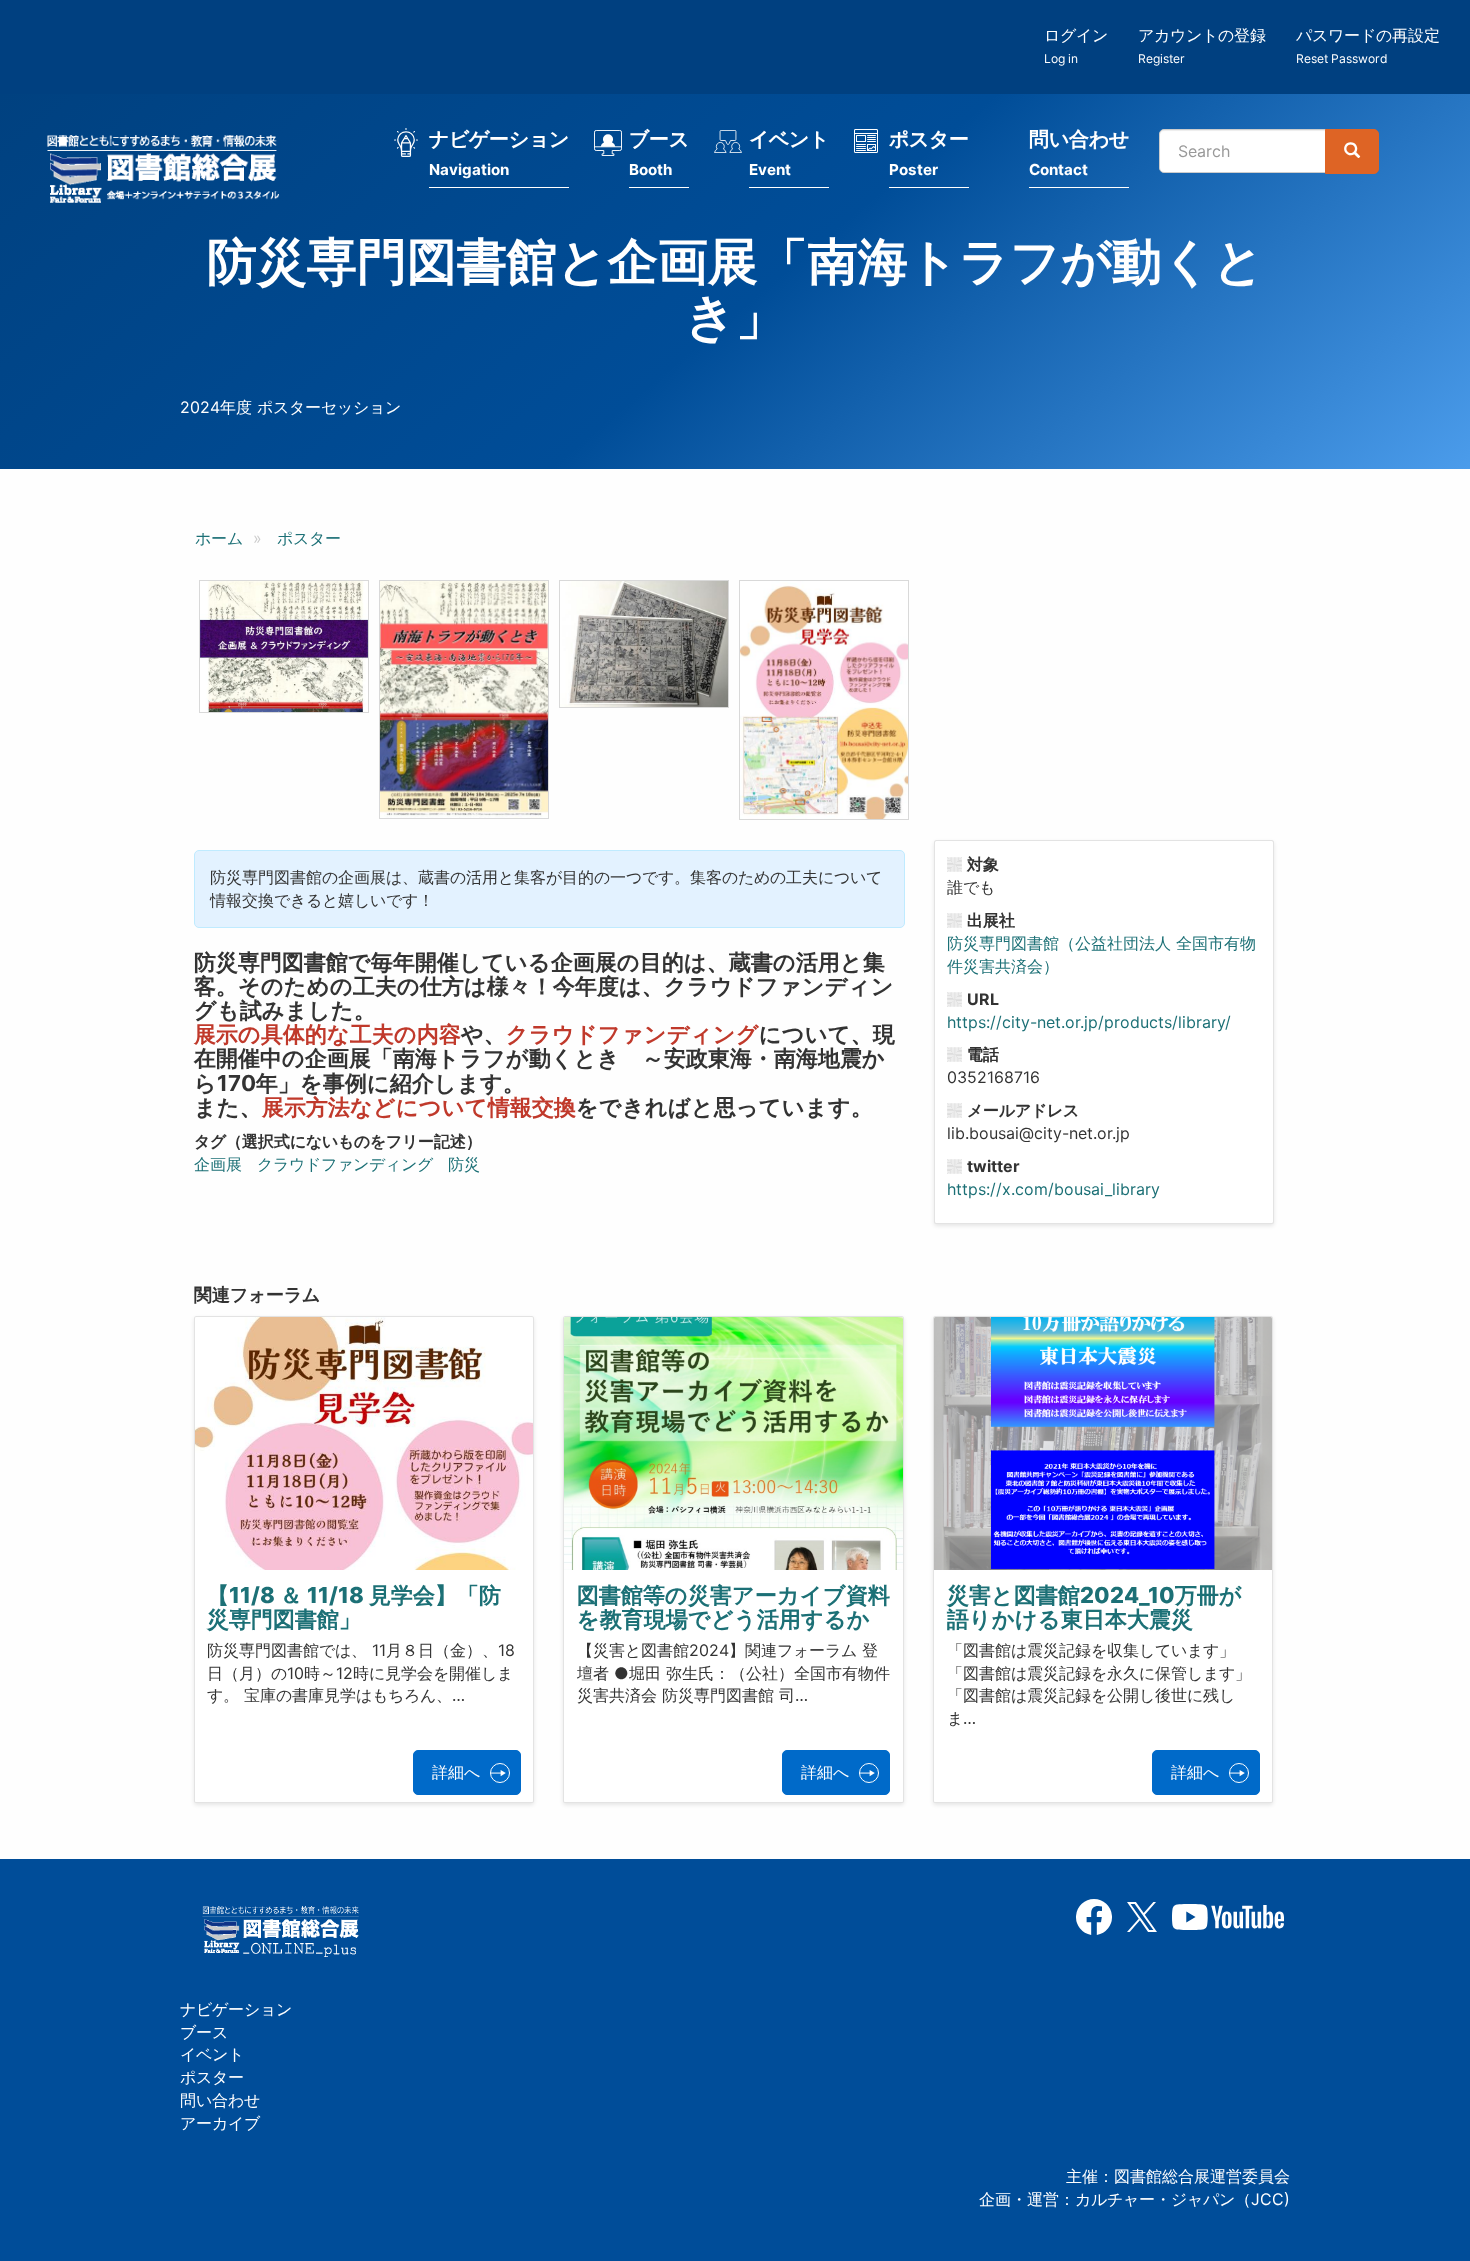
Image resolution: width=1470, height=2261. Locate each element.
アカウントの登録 (1202, 45)
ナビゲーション (499, 153)
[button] (284, 646)
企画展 (218, 1164)
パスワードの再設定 (1368, 45)
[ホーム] (169, 172)
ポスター (929, 153)
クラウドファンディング (345, 1164)
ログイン (1076, 45)
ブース (659, 153)
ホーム (219, 538)
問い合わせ (1079, 153)
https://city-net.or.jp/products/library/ (1089, 1022)
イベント (789, 153)
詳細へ (456, 1772)
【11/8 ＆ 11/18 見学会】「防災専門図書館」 (354, 1607)
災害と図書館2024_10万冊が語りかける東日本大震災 (1094, 1607)
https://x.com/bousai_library (1053, 1189)
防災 (464, 1164)
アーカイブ (220, 2123)
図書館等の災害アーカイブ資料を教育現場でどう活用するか (733, 1607)
